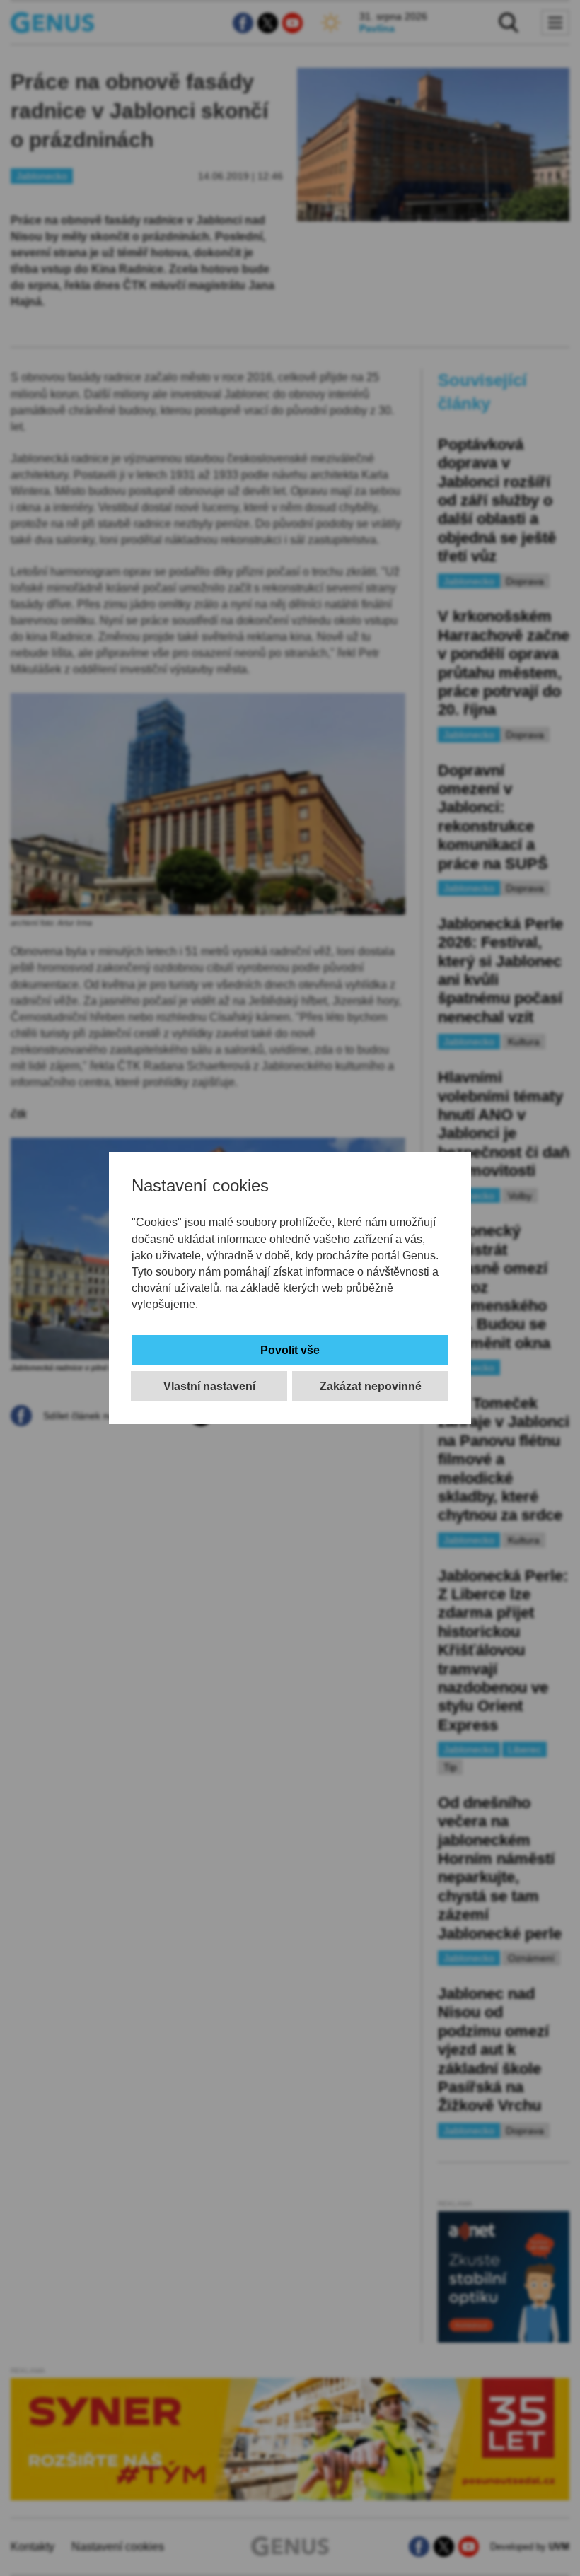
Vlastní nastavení (209, 1386)
